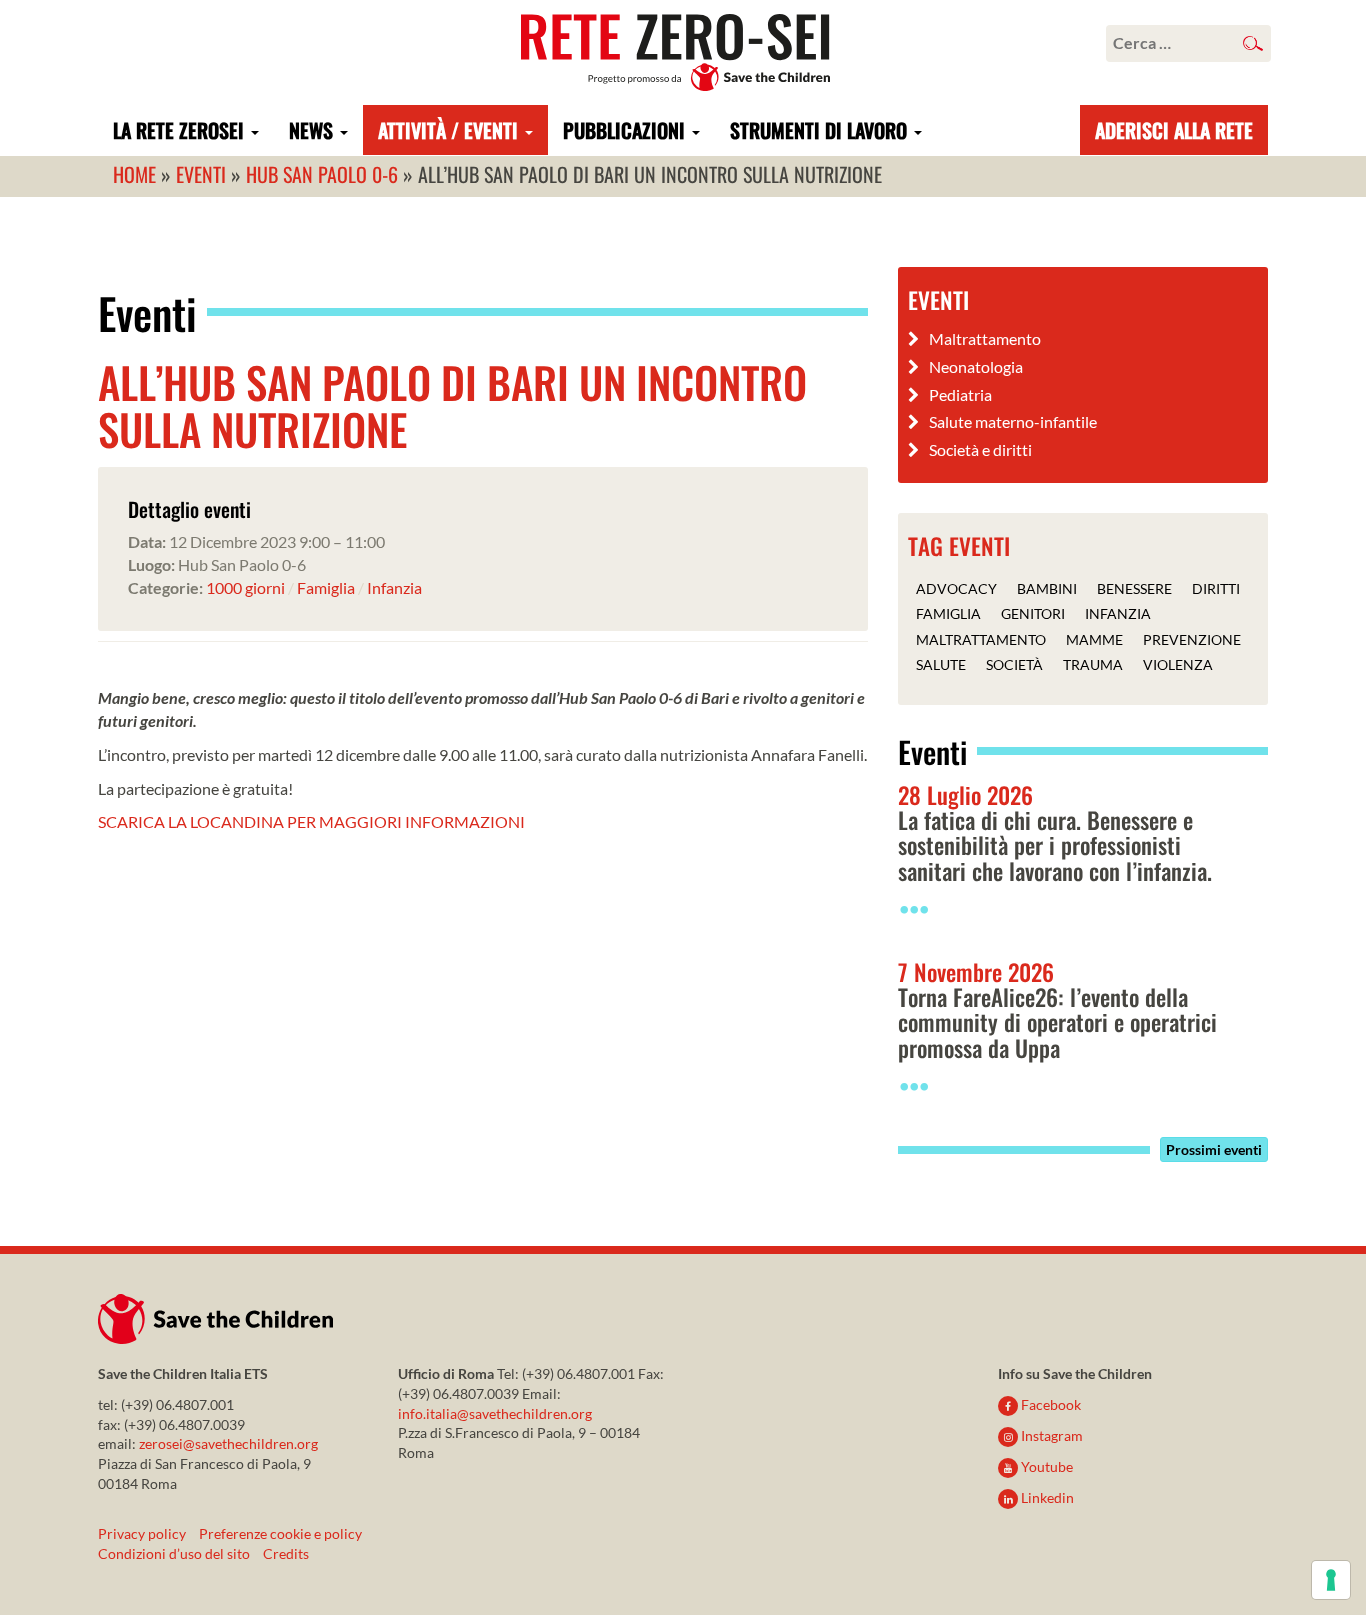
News (313, 130)
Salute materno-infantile (1013, 421)
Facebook (1049, 1404)
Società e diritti (980, 449)
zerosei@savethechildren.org (228, 1443)
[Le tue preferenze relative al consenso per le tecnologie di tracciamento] (1331, 1580)
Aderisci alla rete (1174, 130)
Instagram (1050, 1435)
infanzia (1118, 613)
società (1014, 664)
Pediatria (960, 394)
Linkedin (1046, 1497)
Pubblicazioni (626, 130)
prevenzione (1192, 639)
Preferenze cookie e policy (280, 1533)
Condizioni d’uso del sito (174, 1553)
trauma (1093, 664)
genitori (1033, 613)
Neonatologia (976, 366)
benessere (1134, 587)
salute (941, 664)
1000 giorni (245, 587)
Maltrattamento (985, 338)
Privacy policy (142, 1533)
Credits (286, 1553)
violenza (1178, 664)
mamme (1094, 639)
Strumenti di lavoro (821, 130)
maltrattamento (981, 639)
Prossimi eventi (1214, 1149)
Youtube (1045, 1466)
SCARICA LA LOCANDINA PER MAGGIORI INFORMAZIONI (311, 821)
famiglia (948, 613)
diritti (1216, 587)
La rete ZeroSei (181, 130)
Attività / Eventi (450, 130)
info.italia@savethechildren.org (495, 1413)
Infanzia (394, 587)
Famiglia (326, 587)
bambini (1047, 587)
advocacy (956, 587)
